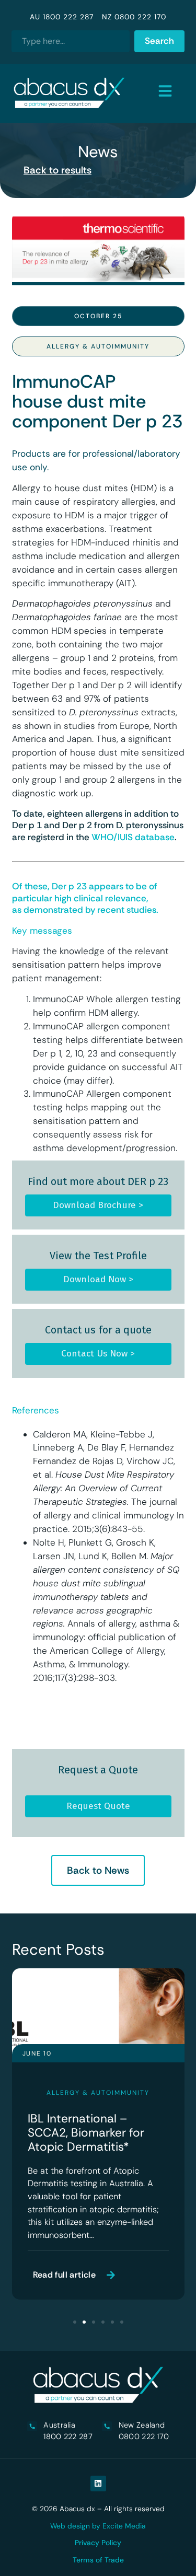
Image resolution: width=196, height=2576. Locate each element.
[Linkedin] (98, 2484)
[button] (75, 2322)
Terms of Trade (98, 2560)
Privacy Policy (98, 2543)
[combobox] (71, 41)
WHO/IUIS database (133, 837)
